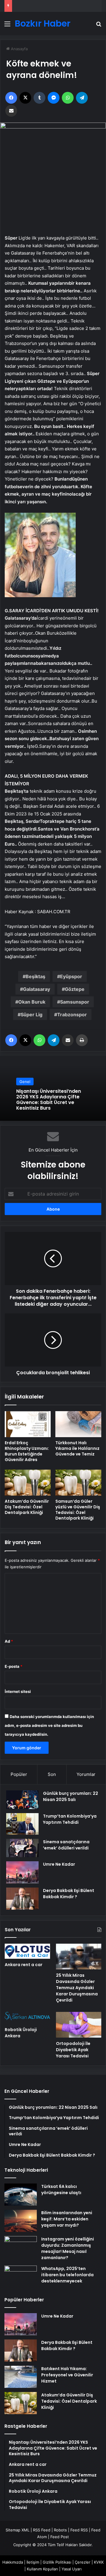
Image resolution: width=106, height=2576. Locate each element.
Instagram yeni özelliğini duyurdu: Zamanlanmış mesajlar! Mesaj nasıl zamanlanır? (68, 2248)
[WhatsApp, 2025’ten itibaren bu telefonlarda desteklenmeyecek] (21, 2277)
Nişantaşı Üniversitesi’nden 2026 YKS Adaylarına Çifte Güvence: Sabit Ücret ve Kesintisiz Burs (49, 1100)
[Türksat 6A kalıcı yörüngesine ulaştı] (21, 2195)
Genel (25, 1082)
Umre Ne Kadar (59, 1864)
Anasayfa (19, 49)
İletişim (33, 2562)
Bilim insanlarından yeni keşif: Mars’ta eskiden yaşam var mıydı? (67, 2219)
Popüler (19, 1774)
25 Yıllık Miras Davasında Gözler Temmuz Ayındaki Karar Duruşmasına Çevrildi (77, 1988)
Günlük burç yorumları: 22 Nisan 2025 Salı (71, 1796)
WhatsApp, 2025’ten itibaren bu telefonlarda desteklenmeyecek (67, 2275)
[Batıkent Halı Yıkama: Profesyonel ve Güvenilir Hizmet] (21, 2377)
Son (52, 1774)
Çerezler (83, 2562)
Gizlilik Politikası (57, 2562)
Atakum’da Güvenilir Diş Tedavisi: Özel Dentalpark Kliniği (27, 1507)
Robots (60, 2530)
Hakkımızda (13, 2562)
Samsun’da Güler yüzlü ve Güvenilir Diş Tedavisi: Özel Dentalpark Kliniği (78, 1510)
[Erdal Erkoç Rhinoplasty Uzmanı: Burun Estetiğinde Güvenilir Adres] (28, 1424)
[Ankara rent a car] (27, 1951)
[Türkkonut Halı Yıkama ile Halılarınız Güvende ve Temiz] (78, 1424)
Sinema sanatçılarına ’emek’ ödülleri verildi (66, 1845)
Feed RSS (79, 2530)
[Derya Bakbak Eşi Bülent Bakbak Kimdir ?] (22, 1899)
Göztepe (75, 989)
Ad (9, 1641)
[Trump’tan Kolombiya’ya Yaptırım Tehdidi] (22, 1824)
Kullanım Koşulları (42, 2569)
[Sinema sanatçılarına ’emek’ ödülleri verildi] (22, 1848)
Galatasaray (37, 989)
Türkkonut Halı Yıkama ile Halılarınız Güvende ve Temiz (77, 1448)
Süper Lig (32, 1015)
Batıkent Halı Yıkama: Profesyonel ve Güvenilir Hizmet (67, 2375)
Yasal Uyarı (72, 2569)
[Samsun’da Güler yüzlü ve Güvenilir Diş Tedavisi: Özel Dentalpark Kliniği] (78, 1483)
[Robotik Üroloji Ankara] (27, 2018)
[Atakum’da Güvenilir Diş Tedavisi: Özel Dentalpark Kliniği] (28, 1483)
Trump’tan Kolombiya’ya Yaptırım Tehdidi (70, 1819)
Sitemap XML (18, 2530)
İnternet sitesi (18, 1691)
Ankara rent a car (24, 1965)
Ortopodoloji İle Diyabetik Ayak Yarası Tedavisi (73, 2050)
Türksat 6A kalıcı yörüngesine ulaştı (61, 2190)
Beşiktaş (35, 976)
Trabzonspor (72, 1015)
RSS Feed (42, 2530)
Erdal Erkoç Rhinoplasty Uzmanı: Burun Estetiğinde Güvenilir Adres (27, 1451)
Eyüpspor (71, 976)
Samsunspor (75, 1002)
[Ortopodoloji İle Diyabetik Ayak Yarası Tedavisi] (79, 2025)
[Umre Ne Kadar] (22, 1872)
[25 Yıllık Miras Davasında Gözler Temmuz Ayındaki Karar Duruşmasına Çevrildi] (79, 1957)
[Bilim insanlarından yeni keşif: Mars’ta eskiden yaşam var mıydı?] (21, 2221)
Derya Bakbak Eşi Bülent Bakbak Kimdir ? (69, 1894)
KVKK (99, 2562)
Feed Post (60, 2537)
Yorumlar (86, 1774)
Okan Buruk (32, 1002)
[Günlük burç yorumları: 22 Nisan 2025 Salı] (22, 1800)
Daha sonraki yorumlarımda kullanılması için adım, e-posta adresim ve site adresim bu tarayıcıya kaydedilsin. (49, 1725)
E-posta (14, 1666)
